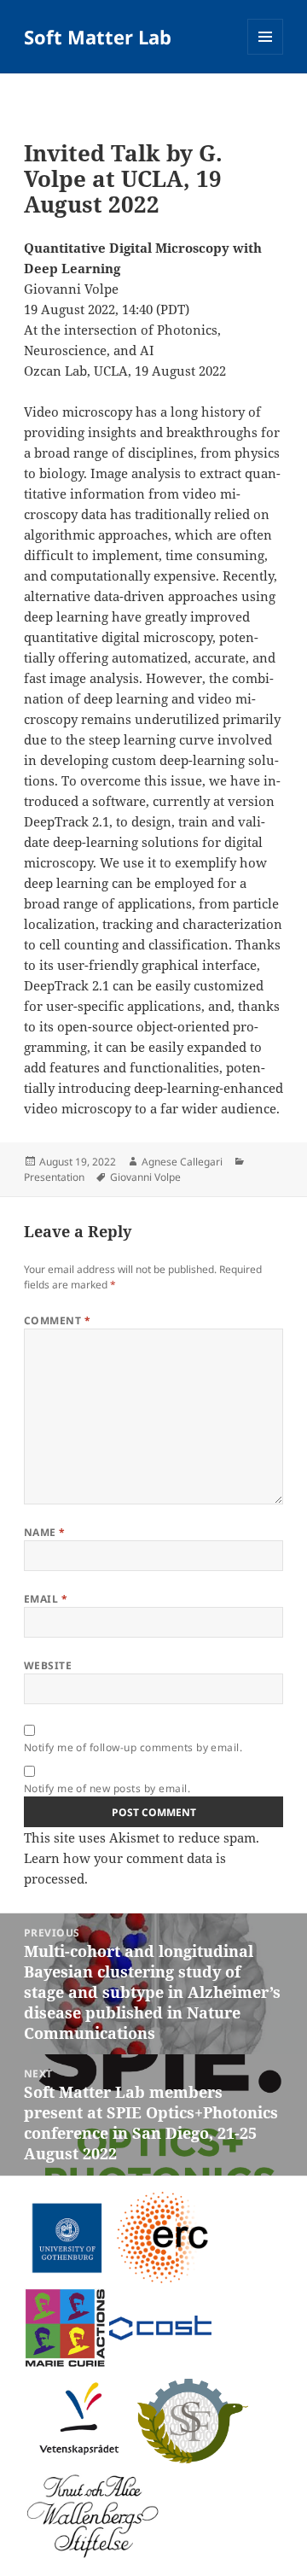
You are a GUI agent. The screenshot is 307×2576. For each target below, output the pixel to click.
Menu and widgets (266, 54)
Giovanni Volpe (145, 1177)
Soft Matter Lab (98, 37)
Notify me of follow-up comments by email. (133, 1747)
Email (46, 1599)
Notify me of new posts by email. (107, 1788)
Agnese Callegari (182, 1162)
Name (45, 1532)
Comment (57, 1320)
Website (48, 1665)
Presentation (54, 1177)
